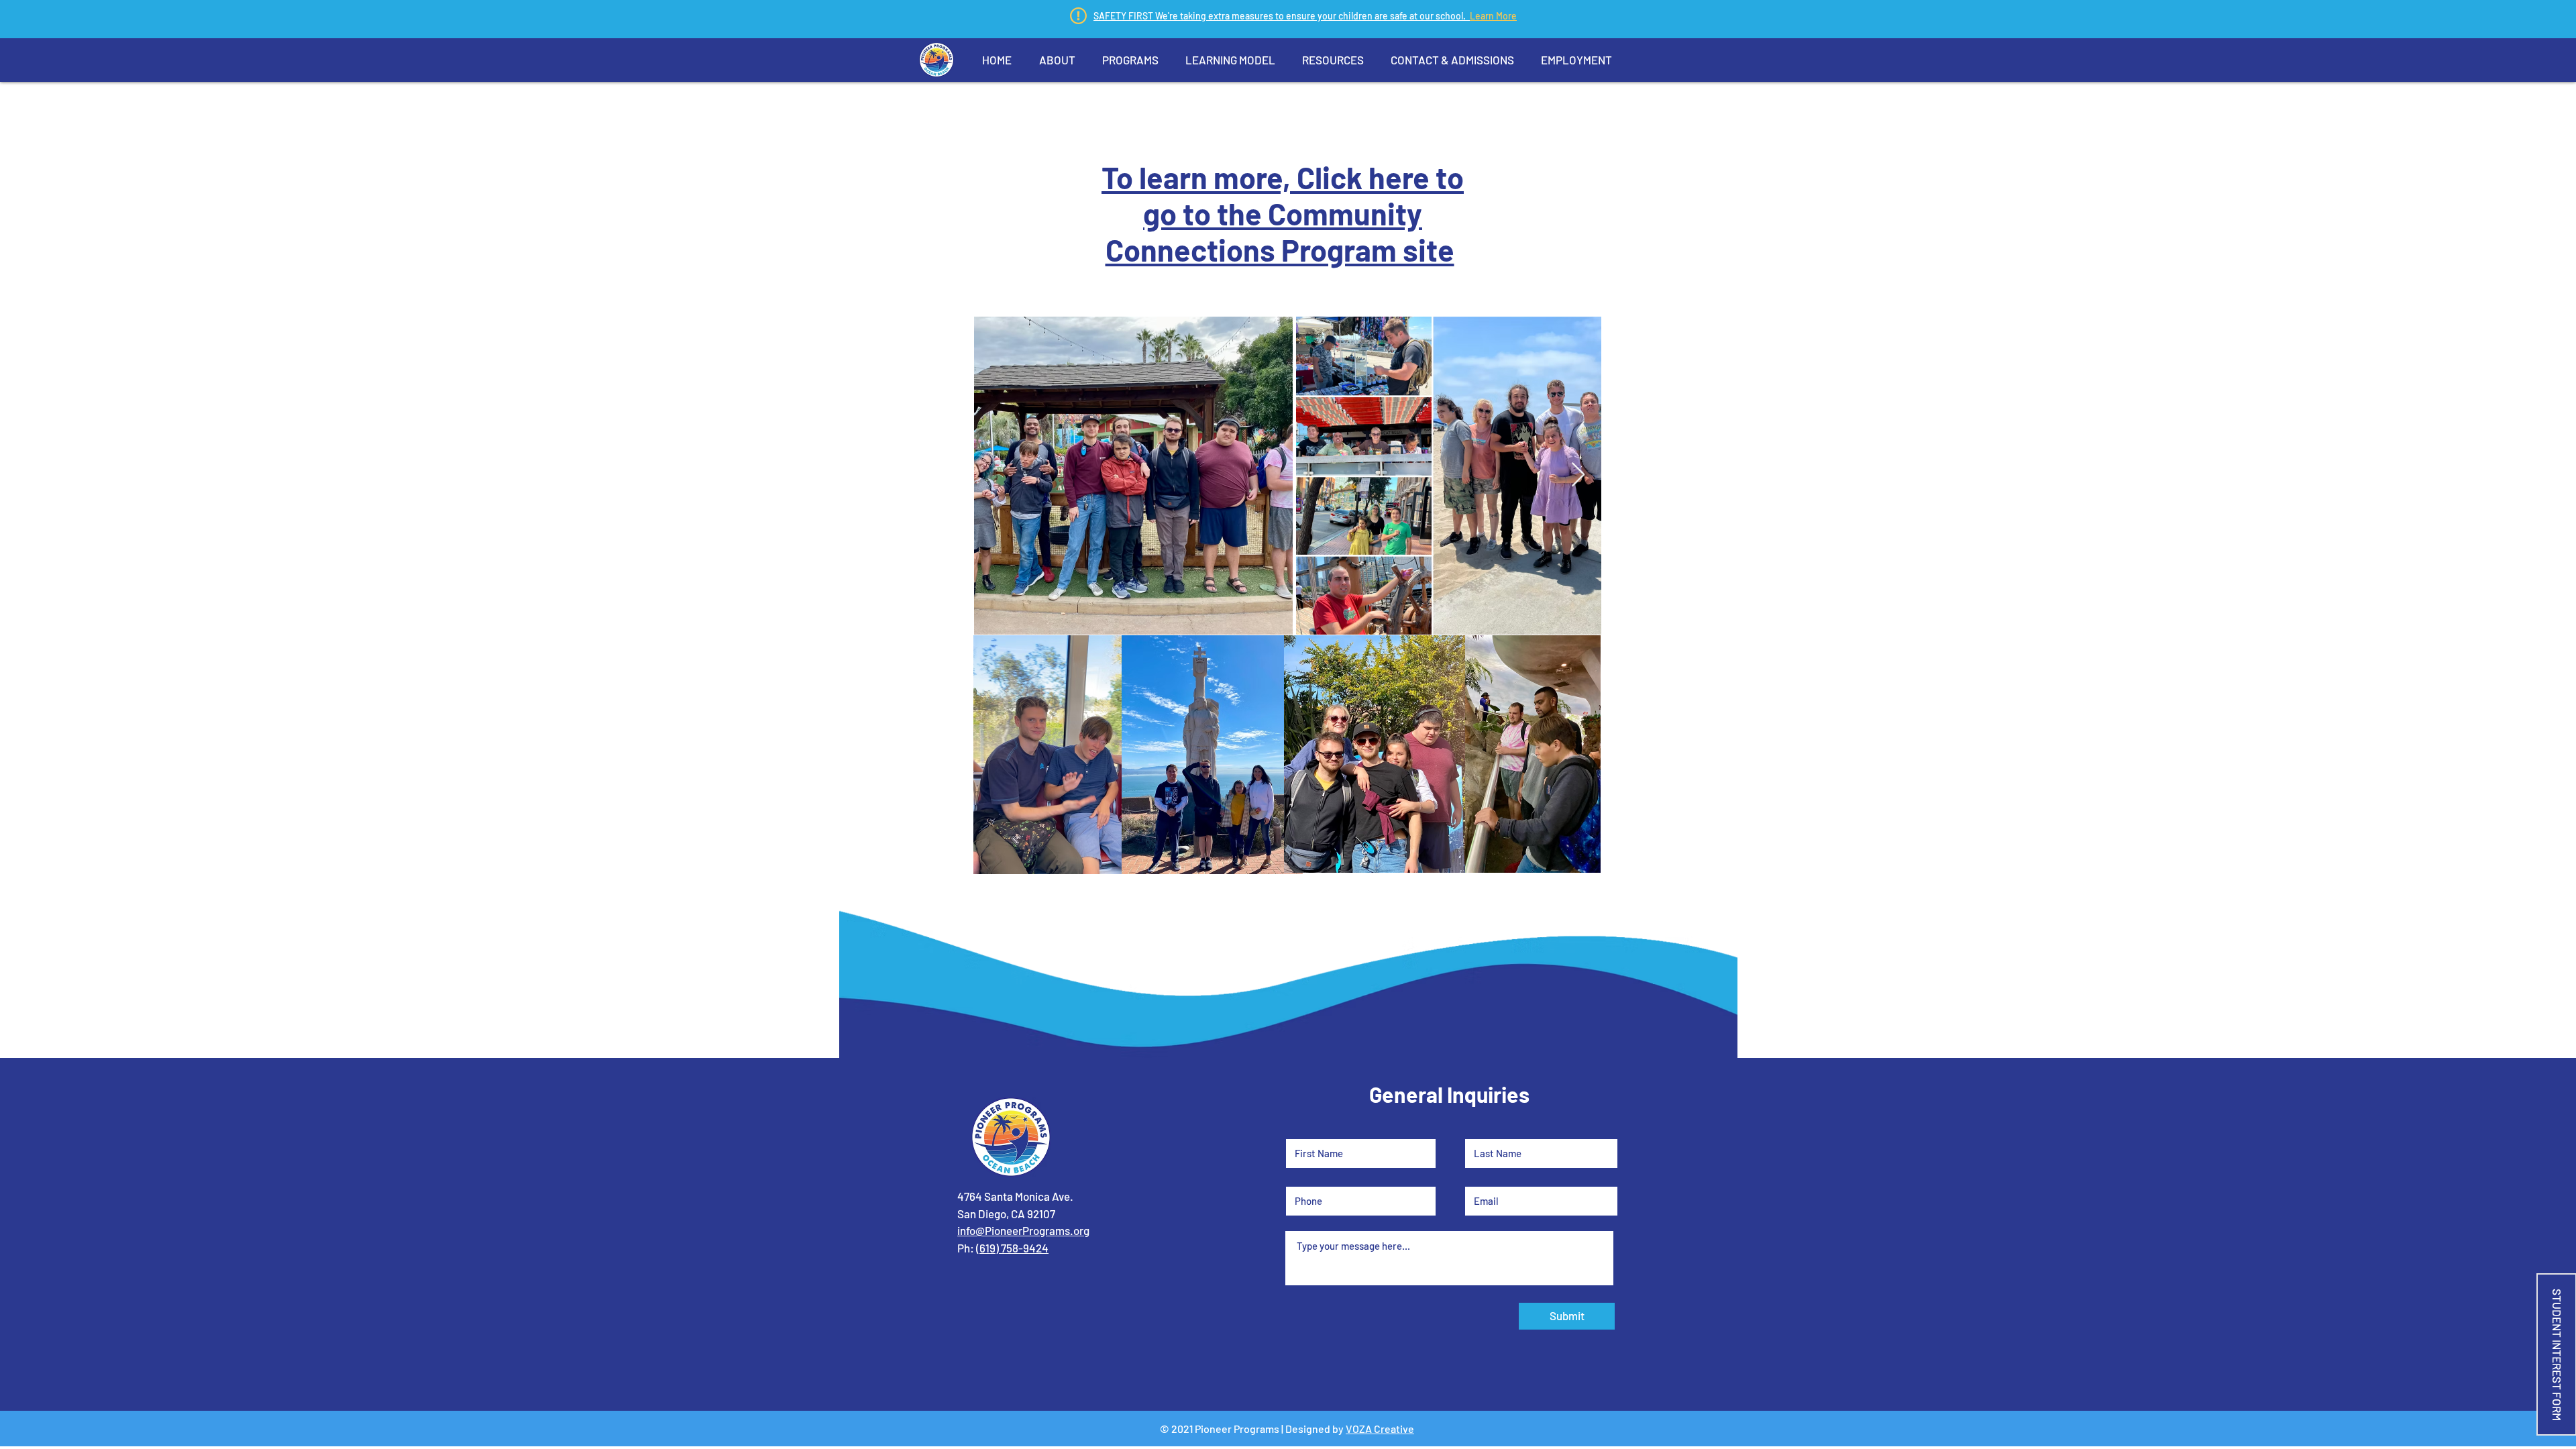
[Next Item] (1578, 475)
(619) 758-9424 (1012, 1248)
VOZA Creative (1380, 1429)
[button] (1057, 60)
